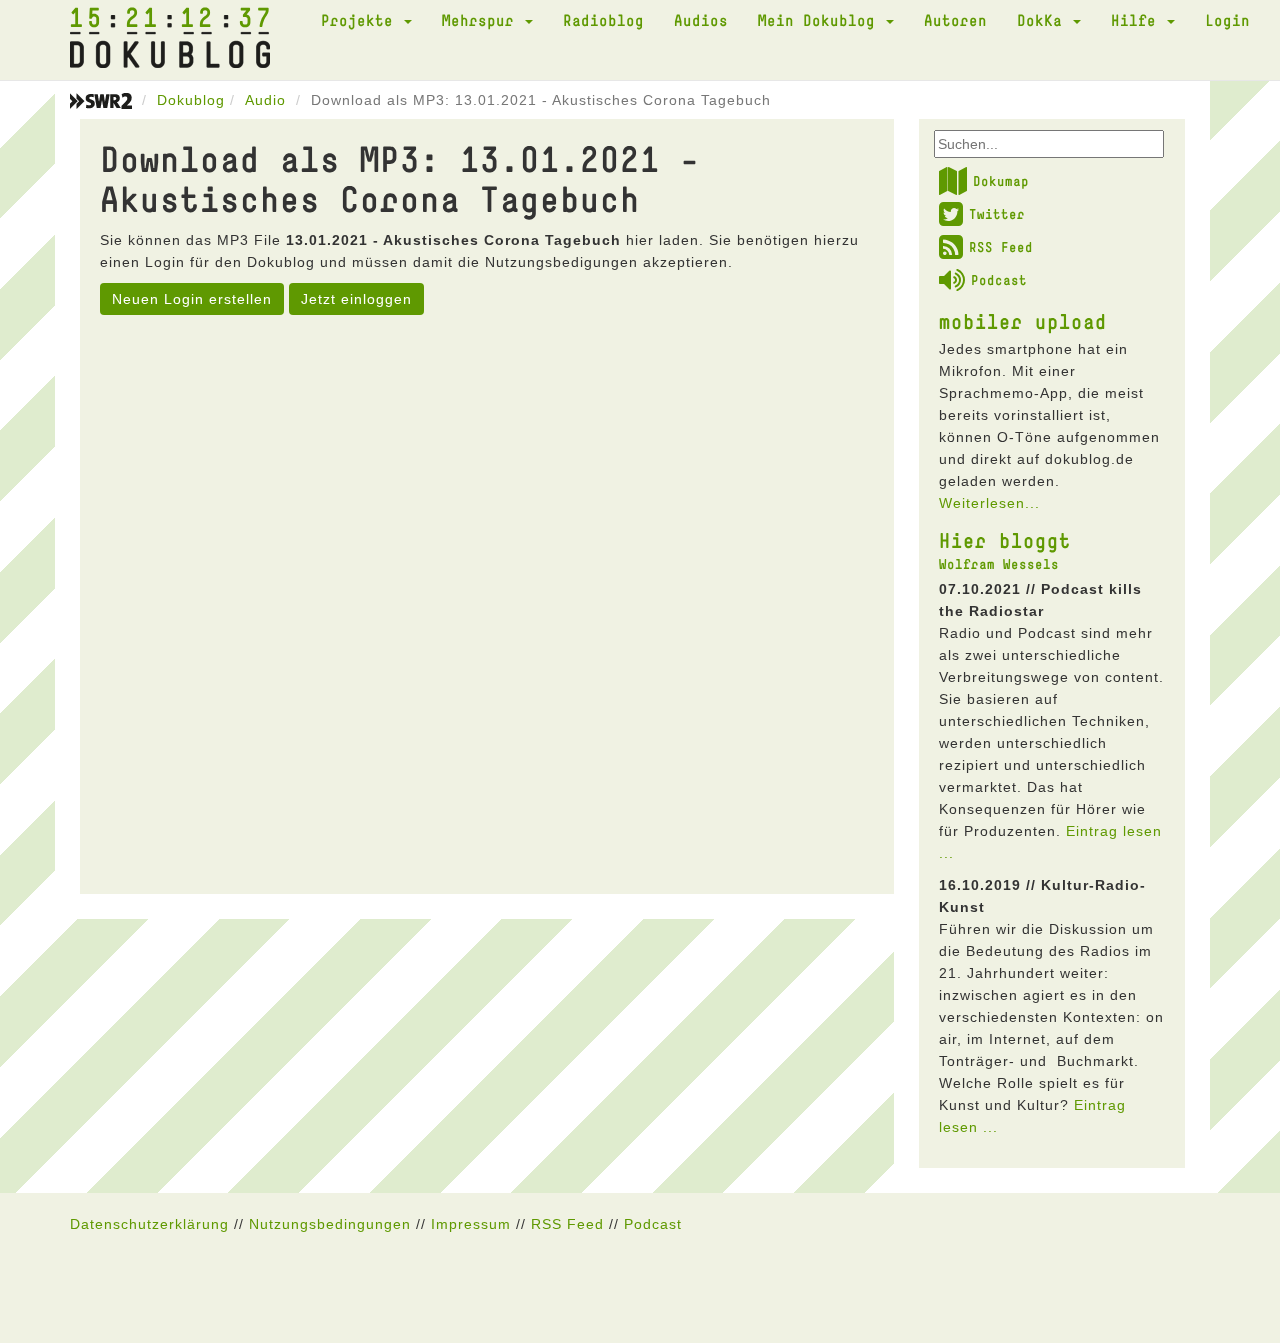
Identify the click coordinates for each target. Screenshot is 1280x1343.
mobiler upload (1023, 321)
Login (1227, 20)
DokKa (1044, 20)
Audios (701, 20)
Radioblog (603, 20)
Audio (265, 100)
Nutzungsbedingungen (330, 1224)
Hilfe (1138, 20)
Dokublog (191, 100)
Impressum (471, 1224)
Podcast (999, 280)
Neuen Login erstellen (192, 299)
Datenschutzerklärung (149, 1224)
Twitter (997, 214)
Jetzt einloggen (356, 299)
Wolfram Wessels (999, 564)
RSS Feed (1001, 247)
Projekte (361, 20)
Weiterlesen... (989, 503)
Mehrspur (482, 20)
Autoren (955, 20)
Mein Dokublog (821, 20)
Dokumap (1001, 181)
